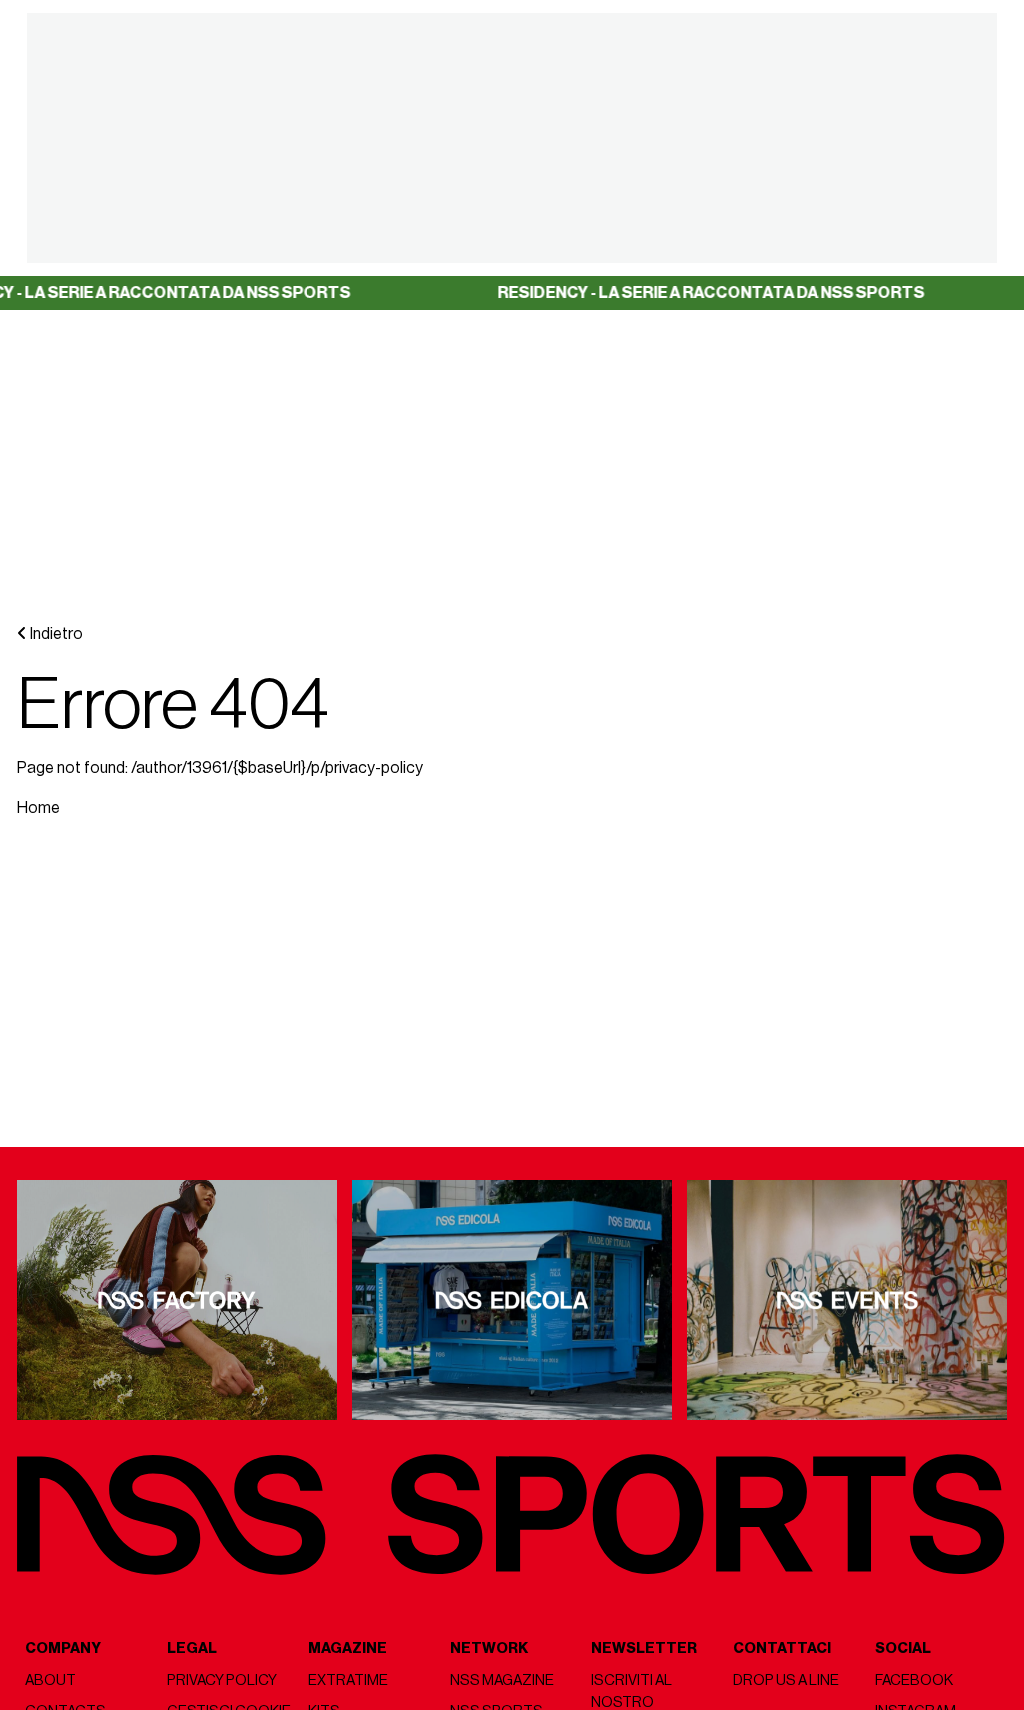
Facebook (914, 1680)
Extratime (348, 1680)
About (50, 1680)
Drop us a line (786, 1680)
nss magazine (502, 1680)
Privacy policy (222, 1680)
